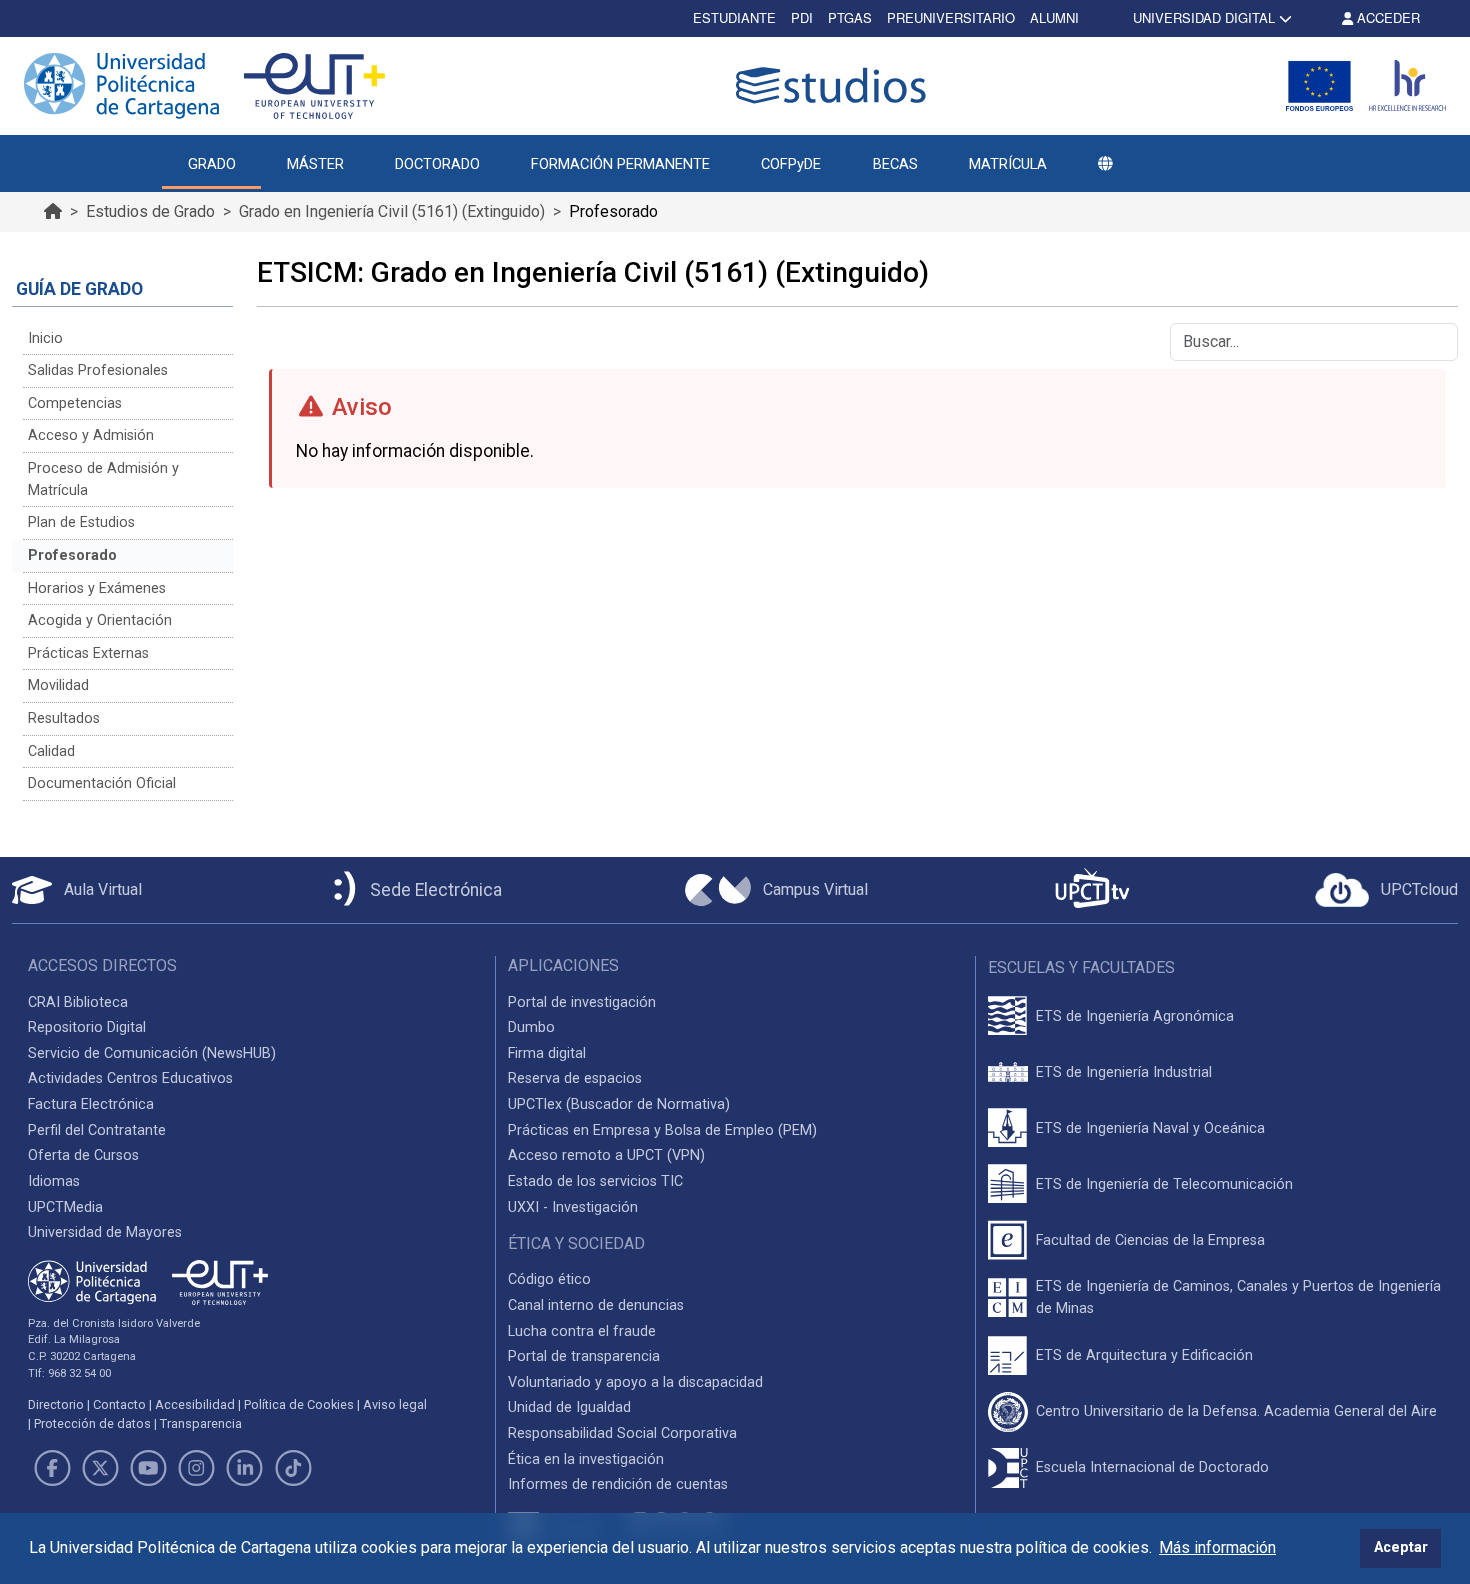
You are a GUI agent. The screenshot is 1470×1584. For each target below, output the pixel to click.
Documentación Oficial (102, 783)
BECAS (895, 164)
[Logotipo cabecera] (835, 85)
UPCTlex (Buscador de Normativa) (619, 1104)
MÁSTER (315, 164)
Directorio (56, 1404)
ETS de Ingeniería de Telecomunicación (1164, 1184)
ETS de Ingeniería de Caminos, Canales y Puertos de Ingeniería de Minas (1238, 1297)
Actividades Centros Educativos (130, 1078)
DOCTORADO (437, 164)
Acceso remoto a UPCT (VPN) (606, 1155)
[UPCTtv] (1092, 890)
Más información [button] (1217, 1547)
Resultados (64, 718)
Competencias (75, 403)
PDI (802, 17)
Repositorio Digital (87, 1027)
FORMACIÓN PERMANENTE (620, 164)
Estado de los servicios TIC (595, 1181)
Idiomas (54, 1181)
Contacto (119, 1404)
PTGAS (850, 17)
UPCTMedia (65, 1207)
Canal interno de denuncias (596, 1305)
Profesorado (72, 555)
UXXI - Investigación (573, 1207)
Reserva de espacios (575, 1078)
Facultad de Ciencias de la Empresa (1150, 1240)
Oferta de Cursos (83, 1155)
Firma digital (547, 1053)
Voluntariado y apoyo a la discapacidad (635, 1382)
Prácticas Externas (88, 653)
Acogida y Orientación (100, 620)
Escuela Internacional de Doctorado (1152, 1467)
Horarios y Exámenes (97, 588)
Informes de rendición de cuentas (618, 1484)
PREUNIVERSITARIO (951, 17)
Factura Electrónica (91, 1104)
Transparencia (201, 1423)
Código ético (549, 1279)
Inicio (45, 338)
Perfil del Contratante (97, 1130)
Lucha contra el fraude (582, 1331)
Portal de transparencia (584, 1356)
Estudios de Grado (150, 211)
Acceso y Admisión (91, 435)
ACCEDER (1386, 17)
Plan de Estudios (81, 522)
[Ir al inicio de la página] (53, 211)
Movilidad (58, 685)
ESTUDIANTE (734, 17)
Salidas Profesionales (98, 370)
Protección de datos (92, 1423)
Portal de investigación (582, 1002)
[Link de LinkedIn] (245, 1468)
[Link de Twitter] (100, 1468)
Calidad (51, 751)
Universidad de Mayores (105, 1232)
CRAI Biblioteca (78, 1002)
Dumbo (531, 1027)
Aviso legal (395, 1404)
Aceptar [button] (1401, 1547)
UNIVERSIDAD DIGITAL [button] (1204, 17)
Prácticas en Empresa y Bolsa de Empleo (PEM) (662, 1130)
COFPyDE (791, 164)
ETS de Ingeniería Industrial (1124, 1072)
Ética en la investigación (586, 1459)
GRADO (212, 164)
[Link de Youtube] (148, 1468)
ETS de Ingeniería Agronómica (1135, 1016)
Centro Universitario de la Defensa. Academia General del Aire (1236, 1411)
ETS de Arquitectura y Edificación (1144, 1355)
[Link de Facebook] (52, 1468)
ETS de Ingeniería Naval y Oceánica (1150, 1128)
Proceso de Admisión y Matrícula (103, 479)
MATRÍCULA (1008, 164)
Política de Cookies (299, 1404)
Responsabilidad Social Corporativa (622, 1433)
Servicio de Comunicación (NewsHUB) (152, 1053)
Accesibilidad (195, 1404)
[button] (1105, 164)
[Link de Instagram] (197, 1468)
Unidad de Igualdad (569, 1407)
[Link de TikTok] (293, 1468)
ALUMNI (1054, 17)
